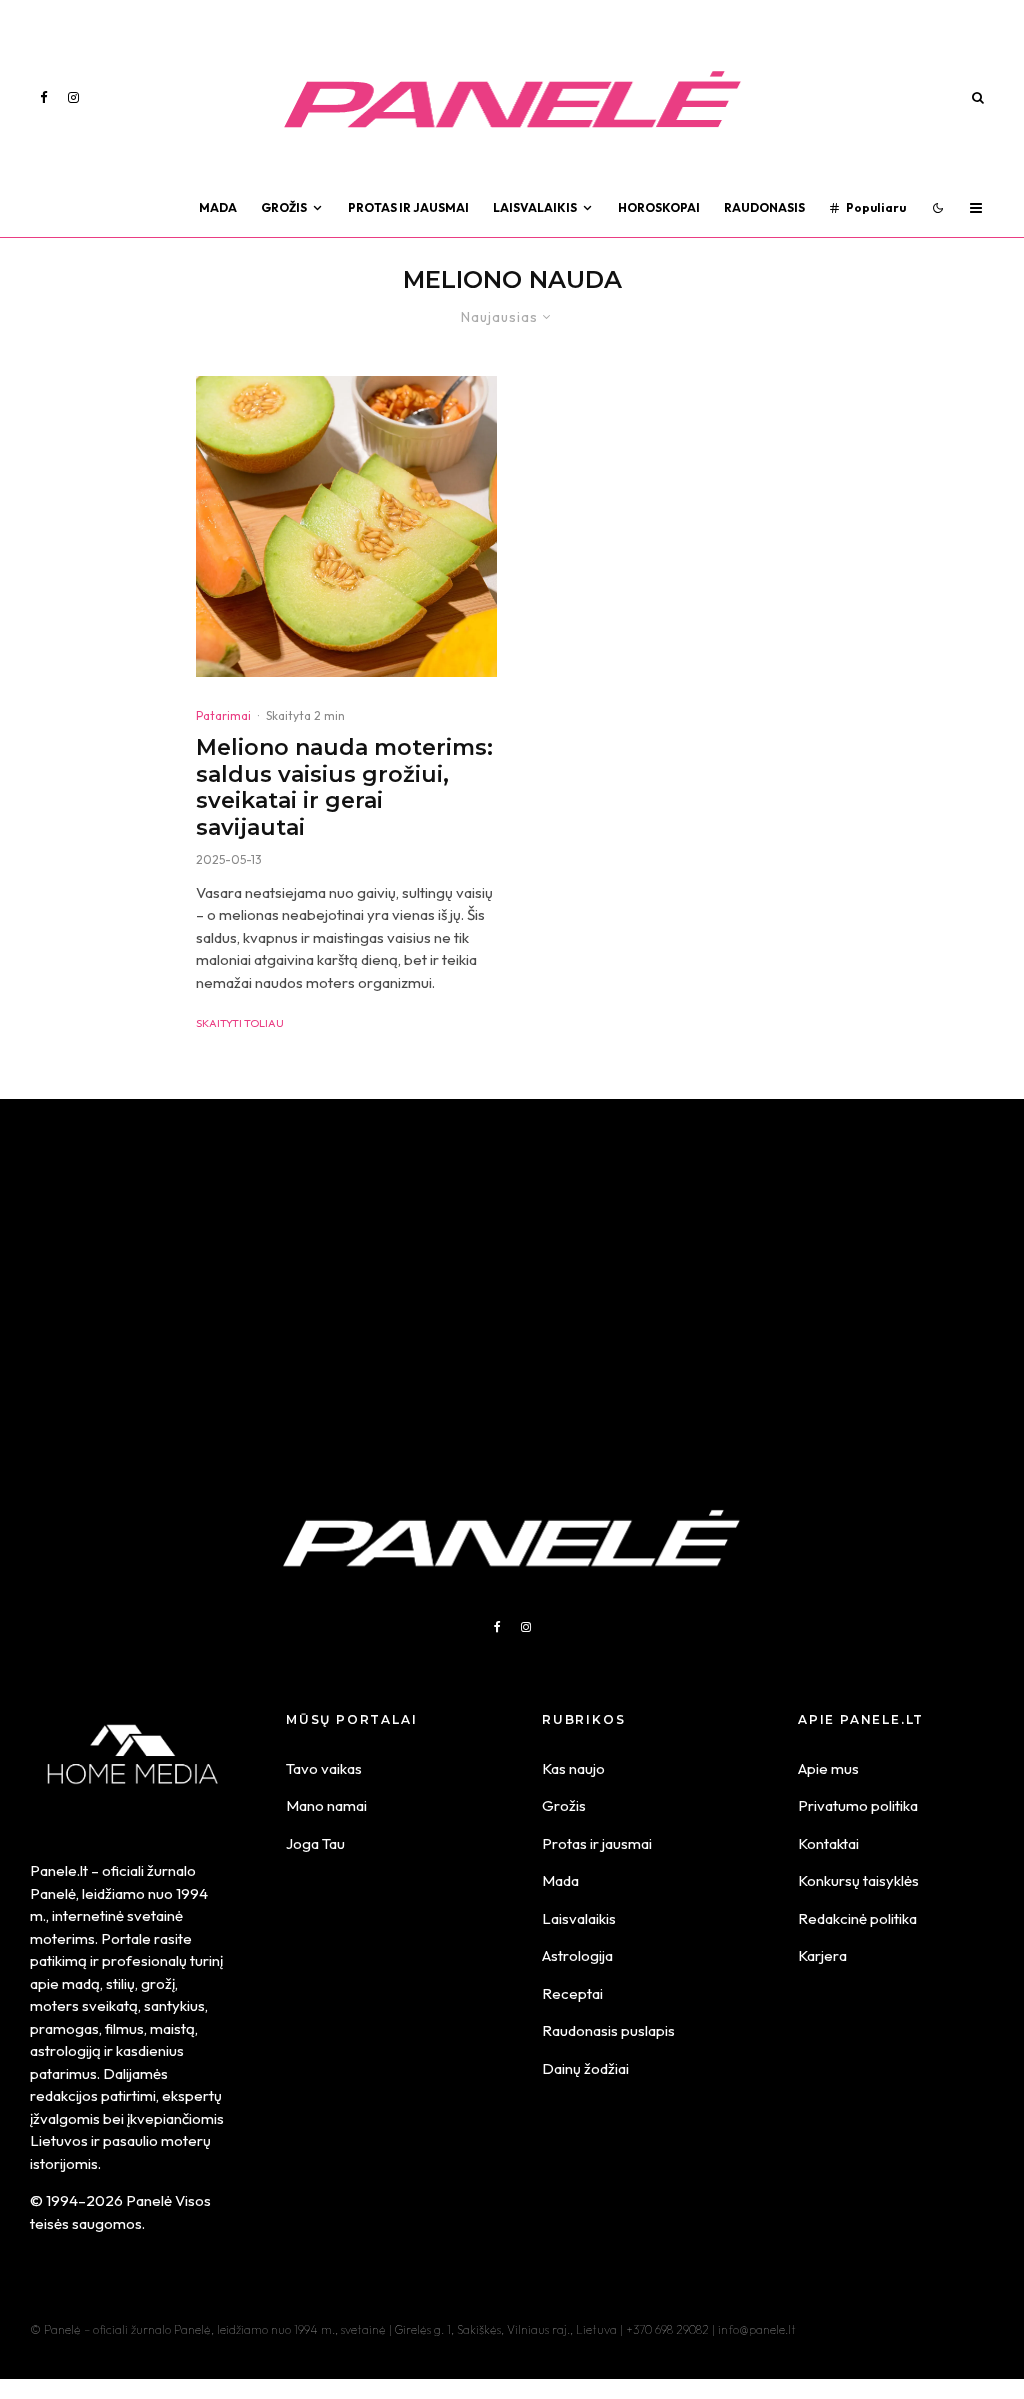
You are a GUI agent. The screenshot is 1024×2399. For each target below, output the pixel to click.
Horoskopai (659, 207)
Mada (218, 207)
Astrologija (577, 1955)
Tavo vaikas (324, 1768)
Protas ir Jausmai (408, 207)
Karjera (822, 1955)
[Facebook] (44, 97)
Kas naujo (573, 1768)
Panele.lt (59, 1870)
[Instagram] (73, 97)
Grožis (284, 207)
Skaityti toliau (240, 1023)
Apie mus (828, 1768)
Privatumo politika (858, 1805)
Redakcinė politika (857, 1918)
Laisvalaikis (535, 207)
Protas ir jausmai (597, 1843)
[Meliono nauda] (346, 526)
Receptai (572, 1993)
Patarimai (223, 715)
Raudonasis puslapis (608, 2030)
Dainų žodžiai (585, 2068)
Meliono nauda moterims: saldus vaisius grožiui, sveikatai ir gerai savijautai (344, 787)
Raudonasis (764, 207)
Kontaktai (828, 1843)
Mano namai (326, 1805)
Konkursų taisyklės (858, 1880)
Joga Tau (315, 1843)
